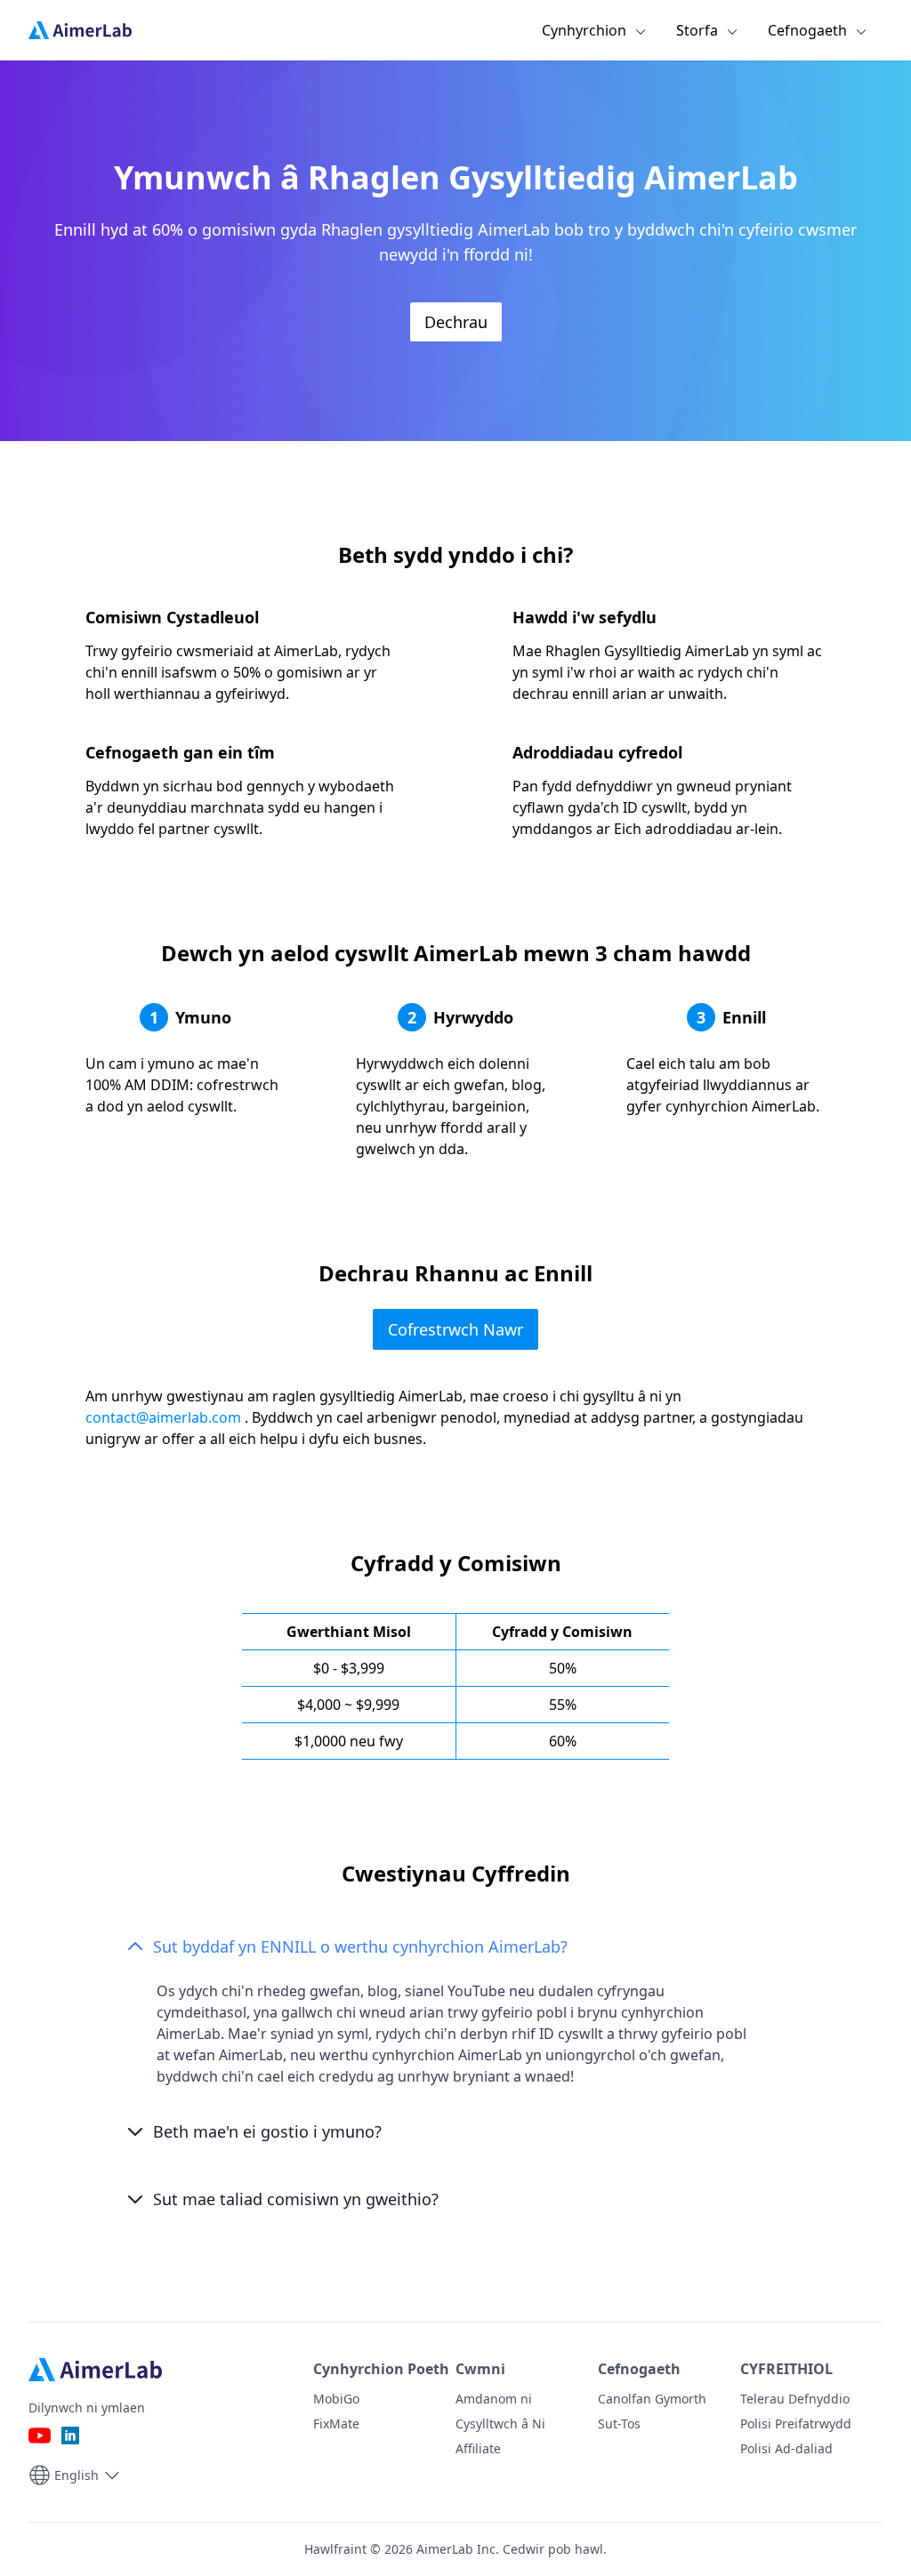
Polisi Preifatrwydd (796, 2424)
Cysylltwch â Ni (500, 2424)
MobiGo (336, 2399)
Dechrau (456, 322)
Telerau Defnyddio (795, 2399)
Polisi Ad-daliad (786, 2448)
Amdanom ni (494, 2399)
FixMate (336, 2424)
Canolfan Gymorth (652, 2399)
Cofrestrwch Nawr (455, 1329)
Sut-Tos (619, 2424)
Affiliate (478, 2448)
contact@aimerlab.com (163, 1417)
